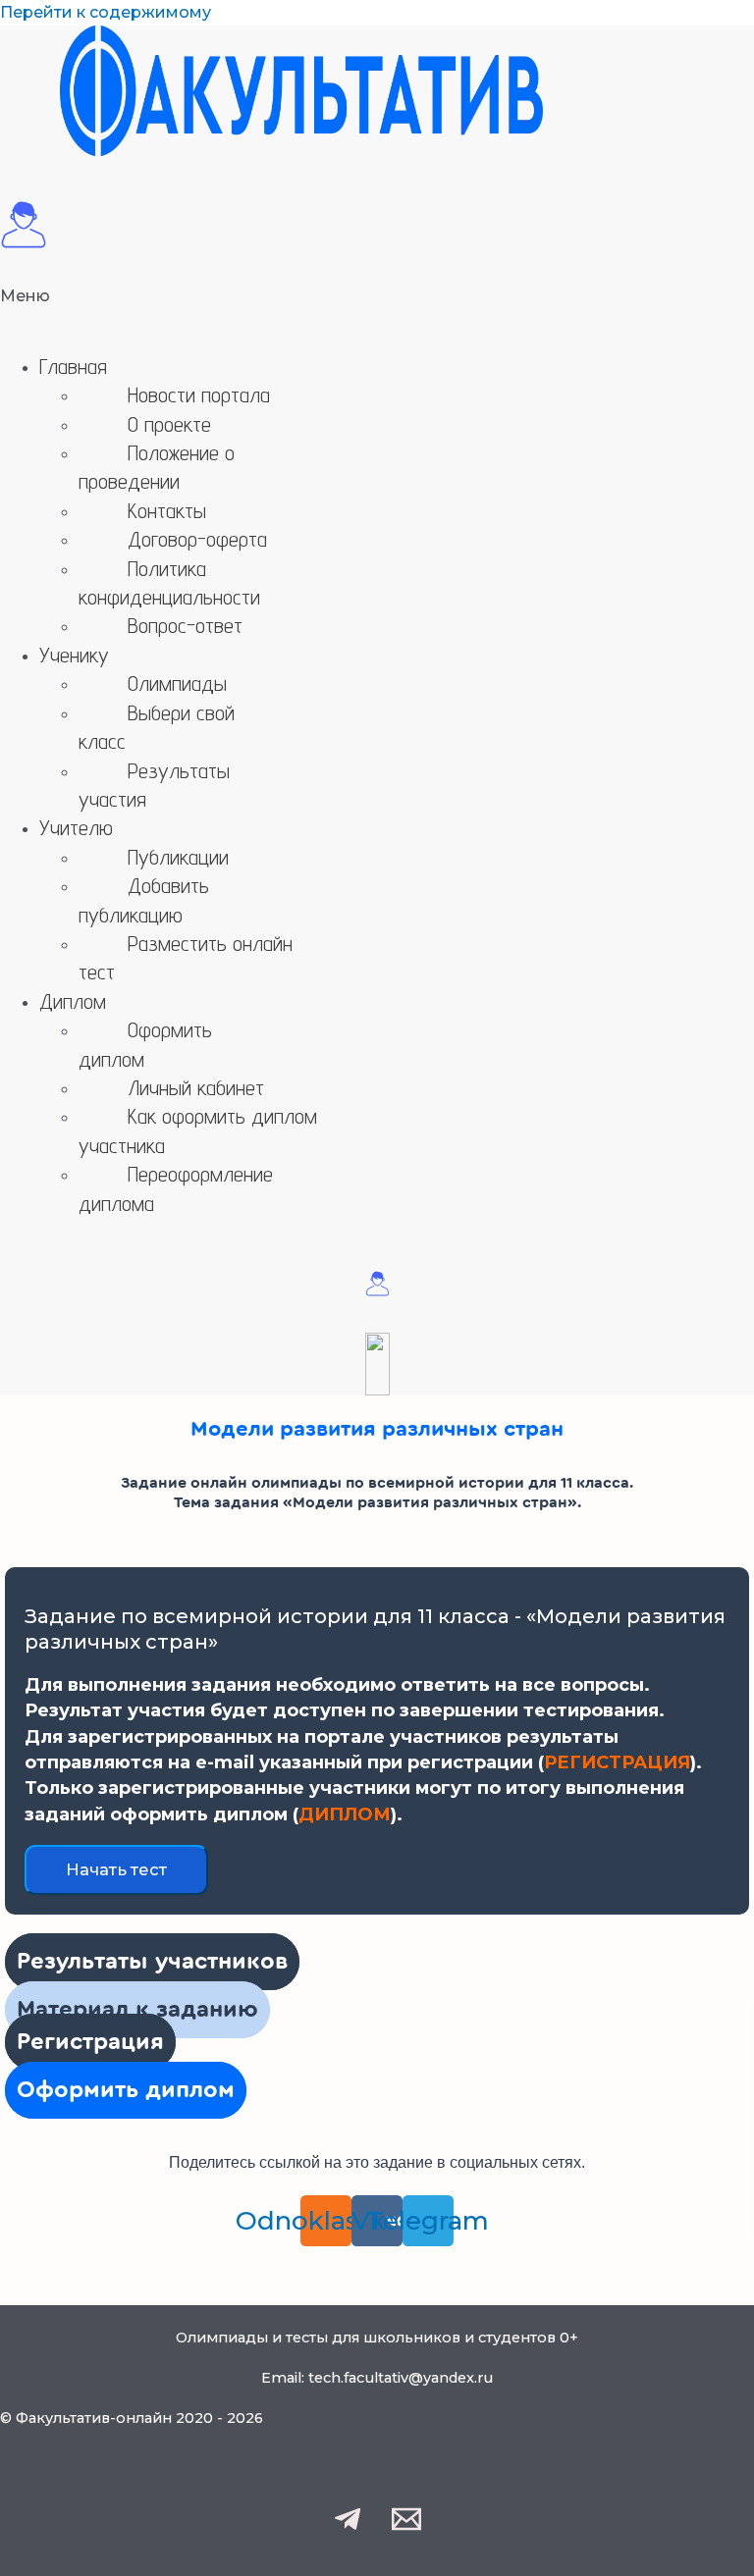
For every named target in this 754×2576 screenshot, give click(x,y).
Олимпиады (177, 683)
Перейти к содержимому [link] (106, 12)
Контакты (167, 510)
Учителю (76, 827)
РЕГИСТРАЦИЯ (617, 1762)
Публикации (178, 857)
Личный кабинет (196, 1087)
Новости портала (199, 394)
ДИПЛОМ (345, 1814)
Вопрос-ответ (185, 625)
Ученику (74, 655)
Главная (73, 366)
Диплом (73, 1001)
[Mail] (406, 2528)
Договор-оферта (197, 539)
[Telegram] (348, 2528)
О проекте (169, 424)
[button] (377, 310)
